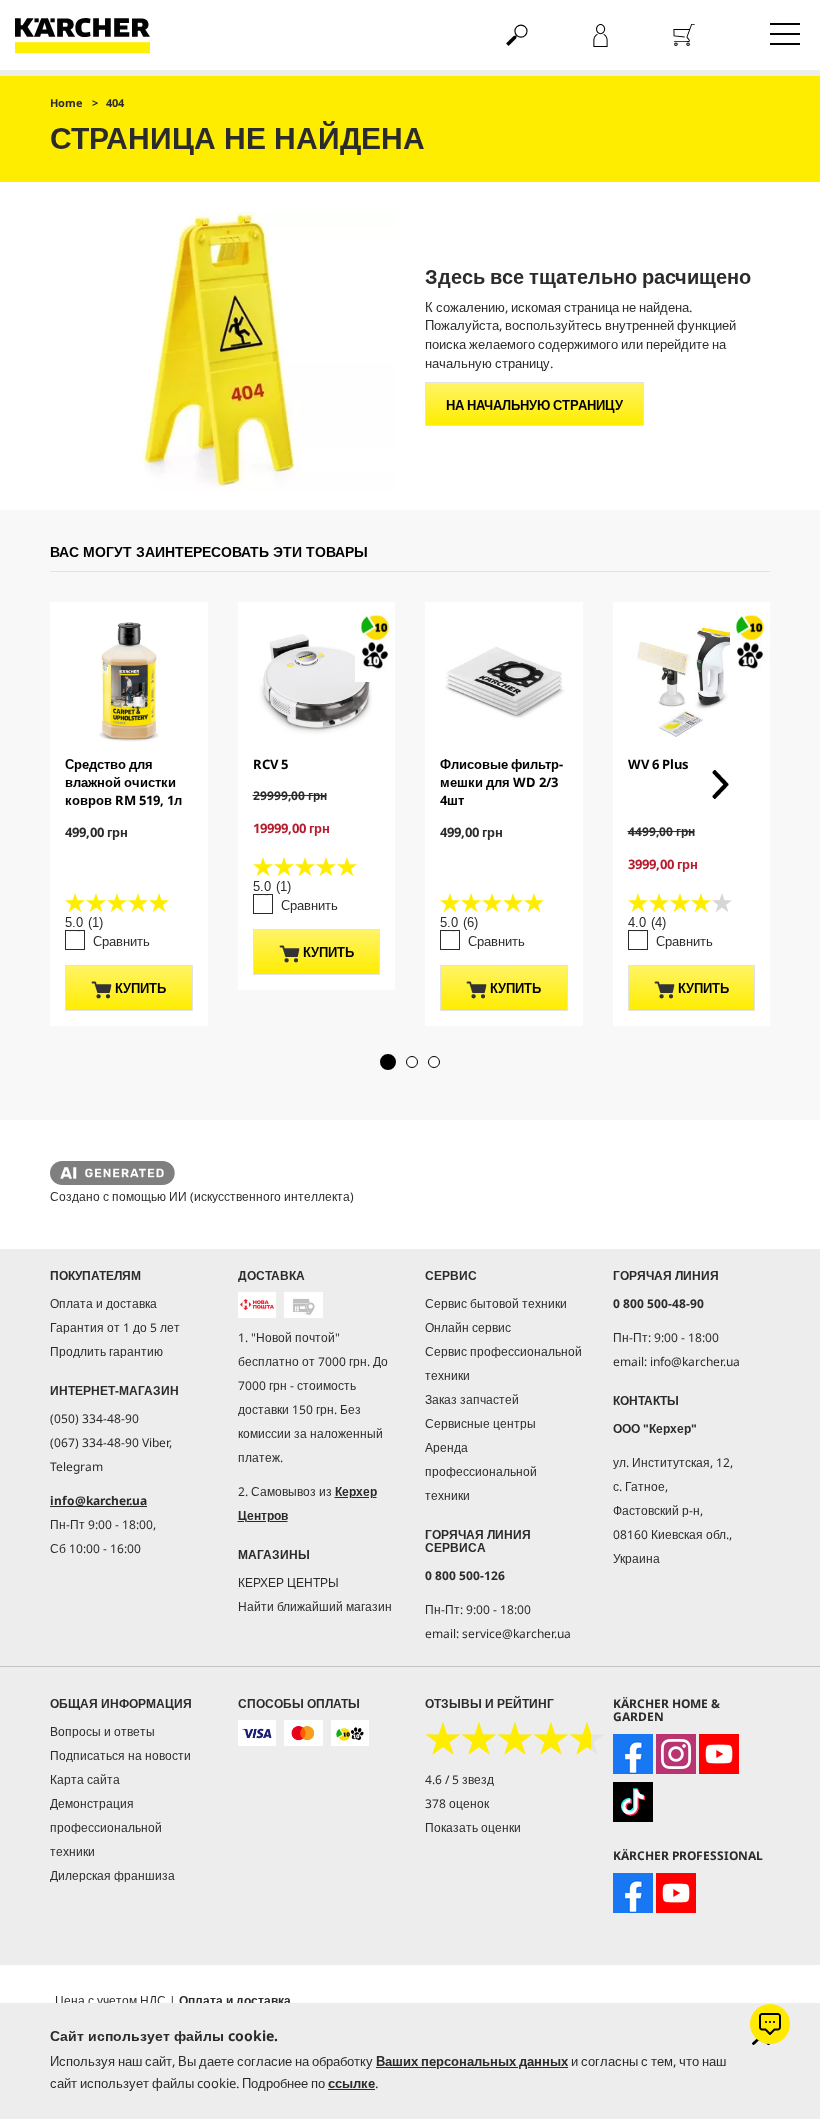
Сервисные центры (480, 1423)
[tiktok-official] (633, 1802)
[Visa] (257, 1733)
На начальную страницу (534, 405)
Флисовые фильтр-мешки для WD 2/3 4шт (501, 782)
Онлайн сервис (468, 1327)
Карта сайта (85, 1779)
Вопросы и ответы (102, 1731)
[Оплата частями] (350, 1733)
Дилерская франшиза (112, 1875)
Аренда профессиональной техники (481, 1471)
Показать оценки (473, 1827)
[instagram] (676, 1754)
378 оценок (457, 1803)
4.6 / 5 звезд (459, 1779)
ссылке (351, 2083)
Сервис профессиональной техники (503, 1363)
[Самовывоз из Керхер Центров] (303, 1305)
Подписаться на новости (120, 1755)
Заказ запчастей (472, 1399)
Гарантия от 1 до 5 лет (115, 1327)
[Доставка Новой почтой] (257, 1305)
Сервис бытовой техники (496, 1303)
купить (139, 988)
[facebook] (633, 1754)
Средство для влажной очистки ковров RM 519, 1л (123, 782)
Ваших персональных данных (472, 2061)
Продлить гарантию (106, 1351)
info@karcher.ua (98, 1500)
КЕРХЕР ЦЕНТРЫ (288, 1582)
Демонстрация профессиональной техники (106, 1827)
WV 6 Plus (658, 764)
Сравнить (121, 941)
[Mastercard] (303, 1733)
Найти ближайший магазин (315, 1606)
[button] (388, 1062)
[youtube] (719, 1754)
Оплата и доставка (103, 1303)
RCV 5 (270, 764)
